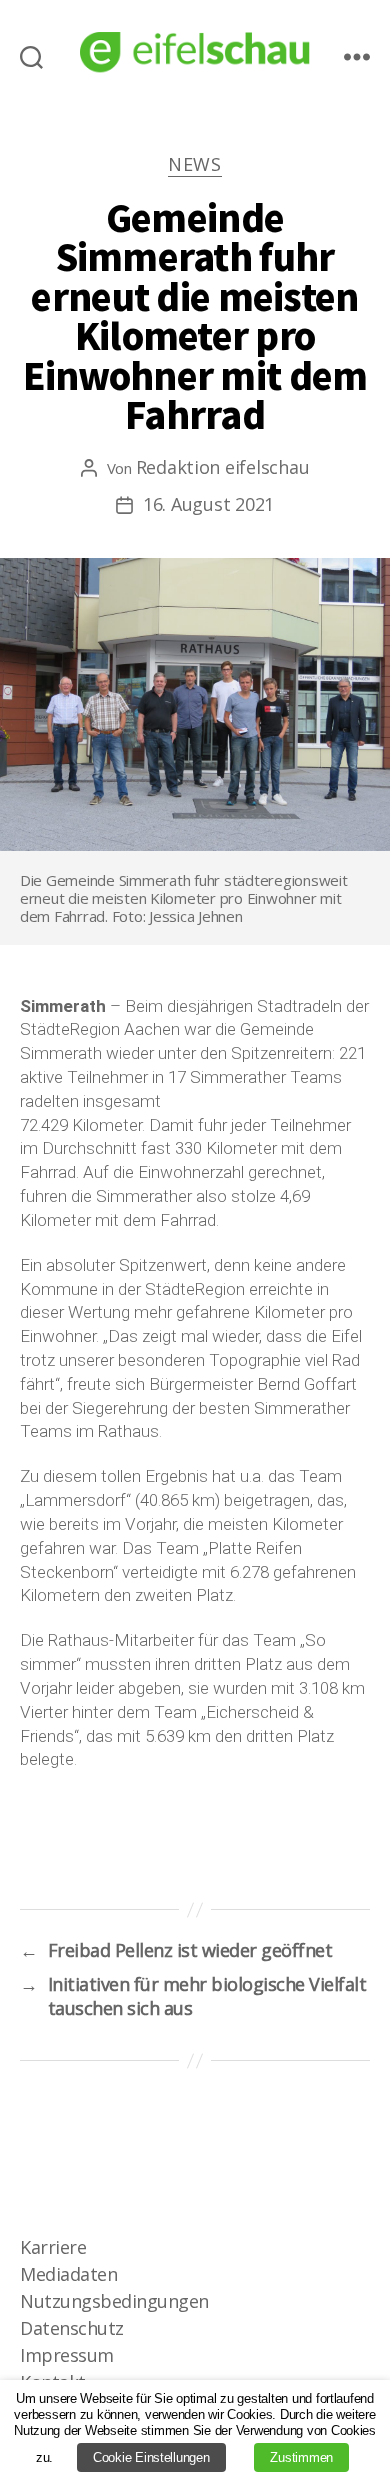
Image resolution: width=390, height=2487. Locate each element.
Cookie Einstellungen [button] (151, 2457)
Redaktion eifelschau (223, 467)
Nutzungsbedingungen (114, 2301)
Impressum (67, 2355)
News (195, 164)
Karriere (53, 2247)
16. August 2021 (208, 504)
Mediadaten (68, 2274)
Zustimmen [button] (301, 2457)
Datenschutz (72, 2328)
